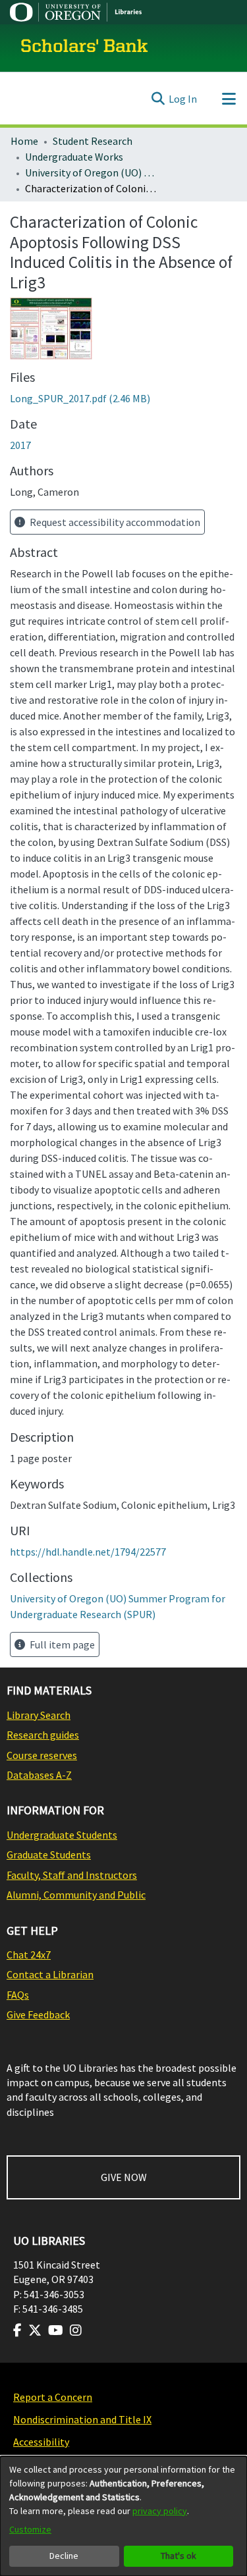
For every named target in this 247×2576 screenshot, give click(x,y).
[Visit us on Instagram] (76, 2330)
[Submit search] (158, 99)
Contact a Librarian (50, 1974)
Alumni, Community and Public (76, 1895)
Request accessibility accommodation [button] (114, 522)
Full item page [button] (61, 1644)
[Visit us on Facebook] (17, 2330)
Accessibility (41, 2442)
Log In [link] (183, 99)
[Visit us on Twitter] (35, 2330)
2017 (20, 445)
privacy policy (160, 2511)
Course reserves (42, 1755)
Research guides (43, 1735)
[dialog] (123, 2516)
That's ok (178, 2556)
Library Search (39, 1715)
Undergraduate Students (62, 1835)
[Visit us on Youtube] (56, 2330)
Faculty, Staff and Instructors (72, 1875)
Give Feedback (38, 2014)
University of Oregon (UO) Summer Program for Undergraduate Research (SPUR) (91, 172)
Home (24, 141)
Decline (64, 2556)
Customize (30, 2529)
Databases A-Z (39, 1775)
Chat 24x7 (29, 1955)
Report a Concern (53, 2397)
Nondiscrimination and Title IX (82, 2419)
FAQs (18, 1995)
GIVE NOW (124, 2177)
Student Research (93, 141)
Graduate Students (49, 1854)
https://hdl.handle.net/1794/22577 (88, 1552)
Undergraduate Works (74, 157)
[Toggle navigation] (229, 99)
